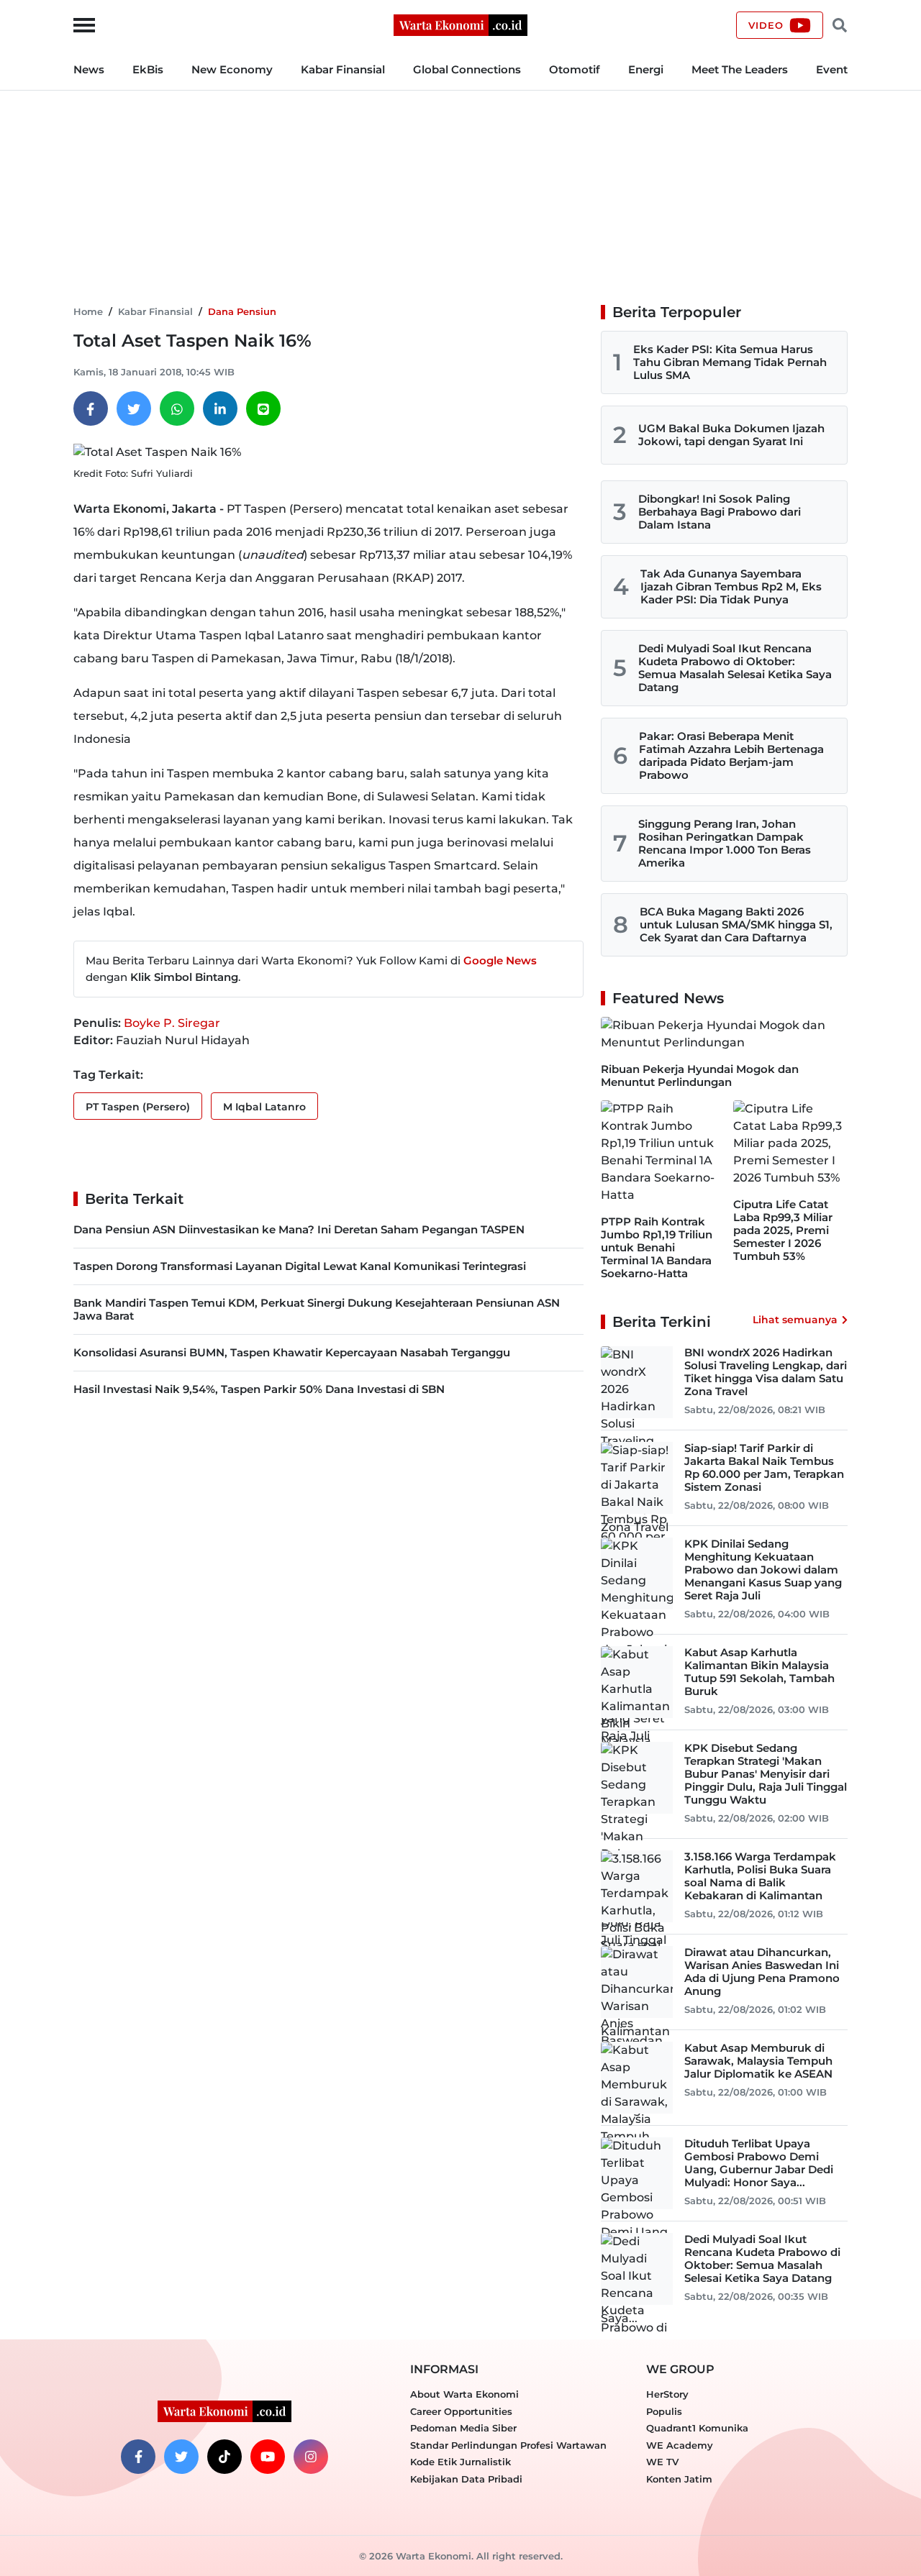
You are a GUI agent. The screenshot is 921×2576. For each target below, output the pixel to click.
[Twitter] (134, 408)
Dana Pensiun (242, 311)
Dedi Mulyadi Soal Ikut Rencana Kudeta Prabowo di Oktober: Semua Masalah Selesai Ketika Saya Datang (735, 668)
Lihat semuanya (795, 1320)
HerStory (667, 2394)
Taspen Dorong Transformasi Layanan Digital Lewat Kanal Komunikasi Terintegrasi (300, 1266)
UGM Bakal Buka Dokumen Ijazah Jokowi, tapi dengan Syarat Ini (731, 435)
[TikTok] (224, 2457)
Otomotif (575, 69)
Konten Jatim (679, 2479)
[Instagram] (311, 2457)
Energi (646, 69)
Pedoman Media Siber (463, 2428)
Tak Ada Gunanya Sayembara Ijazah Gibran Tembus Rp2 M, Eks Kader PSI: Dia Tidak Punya (731, 586)
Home (88, 311)
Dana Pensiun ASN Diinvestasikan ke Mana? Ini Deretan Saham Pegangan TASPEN (299, 1229)
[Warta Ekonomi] (460, 24)
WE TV (662, 2462)
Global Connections (467, 69)
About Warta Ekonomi (464, 2394)
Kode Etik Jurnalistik (460, 2462)
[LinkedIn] (220, 408)
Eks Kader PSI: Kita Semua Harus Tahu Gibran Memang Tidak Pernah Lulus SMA (730, 362)
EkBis (148, 69)
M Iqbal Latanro (264, 1107)
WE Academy (680, 2445)
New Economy (232, 69)
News (89, 69)
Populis (664, 2411)
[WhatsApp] (177, 408)
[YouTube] (268, 2457)
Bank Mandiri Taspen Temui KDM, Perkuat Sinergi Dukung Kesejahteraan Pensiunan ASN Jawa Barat (317, 1309)
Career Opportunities (461, 2411)
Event (832, 69)
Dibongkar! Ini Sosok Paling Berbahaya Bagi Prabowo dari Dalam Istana (720, 512)
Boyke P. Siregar (172, 1023)
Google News (500, 960)
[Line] (263, 408)
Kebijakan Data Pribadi (466, 2479)
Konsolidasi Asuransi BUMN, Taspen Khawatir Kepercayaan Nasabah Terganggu (292, 1352)
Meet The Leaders (740, 69)
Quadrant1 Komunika (697, 2428)
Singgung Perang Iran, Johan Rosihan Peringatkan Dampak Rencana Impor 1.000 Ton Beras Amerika (725, 843)
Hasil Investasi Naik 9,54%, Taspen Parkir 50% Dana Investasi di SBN (259, 1389)
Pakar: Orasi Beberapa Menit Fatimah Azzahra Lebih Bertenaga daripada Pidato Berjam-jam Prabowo (731, 755)
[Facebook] (91, 408)
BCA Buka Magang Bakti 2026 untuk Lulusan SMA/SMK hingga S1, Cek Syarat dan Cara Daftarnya (736, 924)
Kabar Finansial (343, 69)
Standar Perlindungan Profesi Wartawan (508, 2445)
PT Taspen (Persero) (138, 1107)
